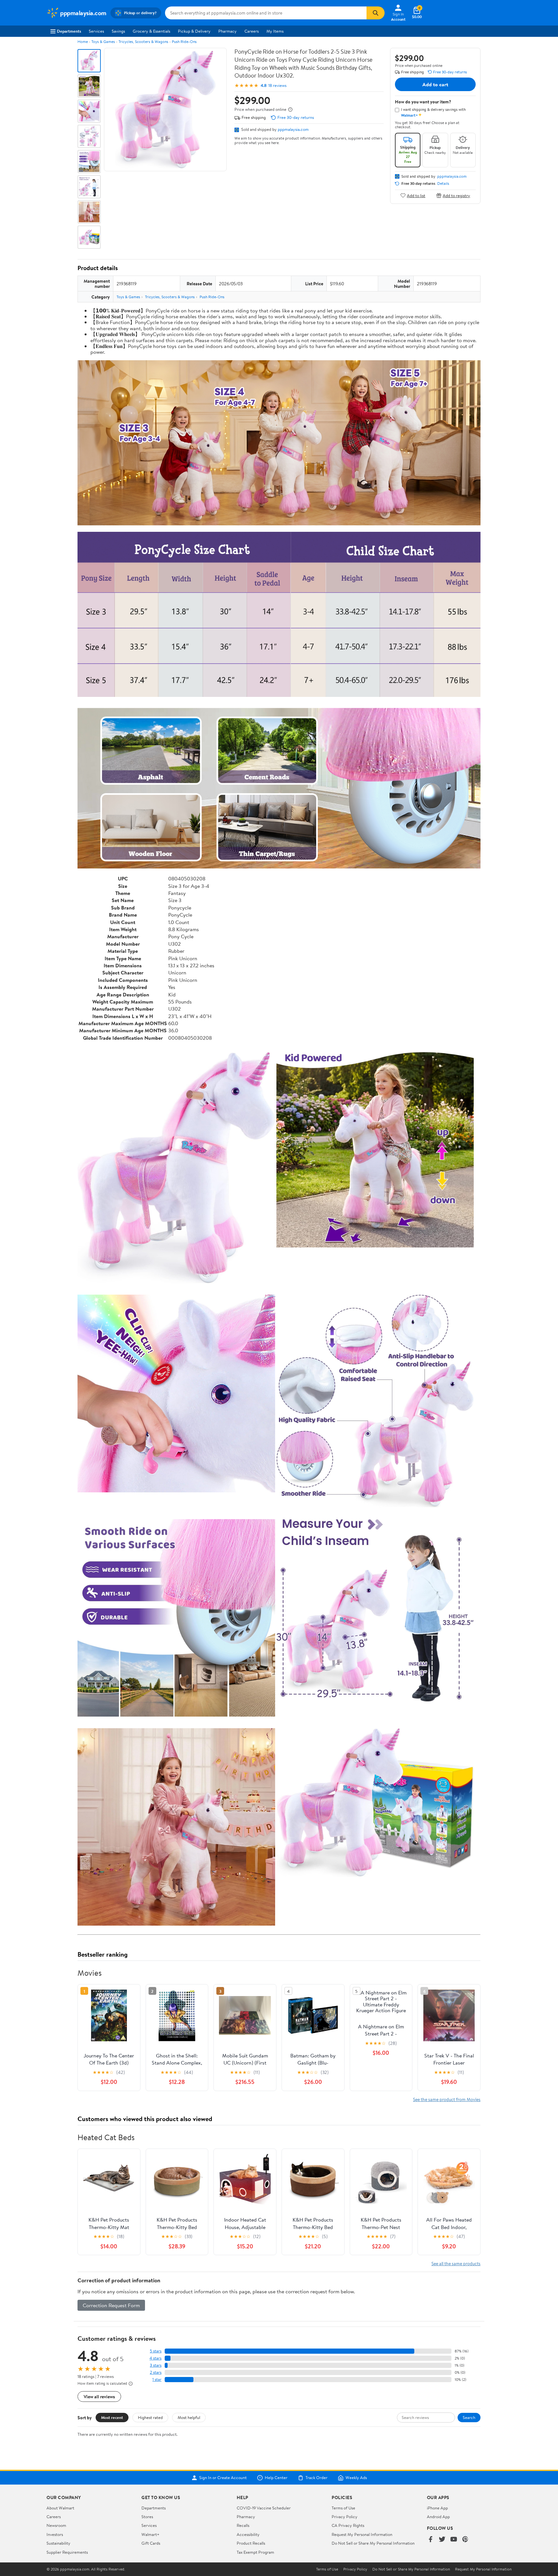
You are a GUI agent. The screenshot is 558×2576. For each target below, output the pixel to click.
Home (83, 42)
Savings (118, 31)
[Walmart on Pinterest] (465, 2540)
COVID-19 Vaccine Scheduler (264, 2508)
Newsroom (56, 2525)
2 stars (156, 2372)
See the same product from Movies (447, 2099)
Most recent (112, 2417)
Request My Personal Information (362, 2534)
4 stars (155, 2358)
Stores (147, 2517)
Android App (438, 2517)
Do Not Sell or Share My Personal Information (373, 2543)
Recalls (243, 2525)
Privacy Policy (345, 2517)
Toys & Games (103, 42)
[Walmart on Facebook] (430, 2540)
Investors (55, 2534)
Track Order (316, 2478)
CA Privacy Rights (348, 2525)
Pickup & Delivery (194, 31)
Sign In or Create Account (223, 2478)
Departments (69, 31)
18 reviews (277, 85)
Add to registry (456, 195)
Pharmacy (227, 31)
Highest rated (150, 2417)
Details (443, 184)
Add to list (416, 195)
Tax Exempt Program (255, 2552)
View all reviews (99, 2397)
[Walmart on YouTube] (454, 2540)
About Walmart (60, 2508)
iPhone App (437, 2508)
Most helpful (189, 2417)
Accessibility (248, 2534)
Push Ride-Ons (184, 42)
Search (469, 2417)
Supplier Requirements (67, 2552)
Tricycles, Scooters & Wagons (143, 42)
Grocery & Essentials (151, 31)
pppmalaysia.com (293, 129)
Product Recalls (251, 2543)
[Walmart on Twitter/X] (442, 2540)
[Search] (376, 13)
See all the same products (456, 2263)
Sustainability (58, 2543)
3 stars (156, 2365)
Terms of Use (343, 2508)
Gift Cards (151, 2543)
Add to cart (435, 84)
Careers (252, 31)
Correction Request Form (111, 2305)
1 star (157, 2379)
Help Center (276, 2478)
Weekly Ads (356, 2478)
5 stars (156, 2351)
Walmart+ (150, 2534)
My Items (275, 31)
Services (96, 31)
